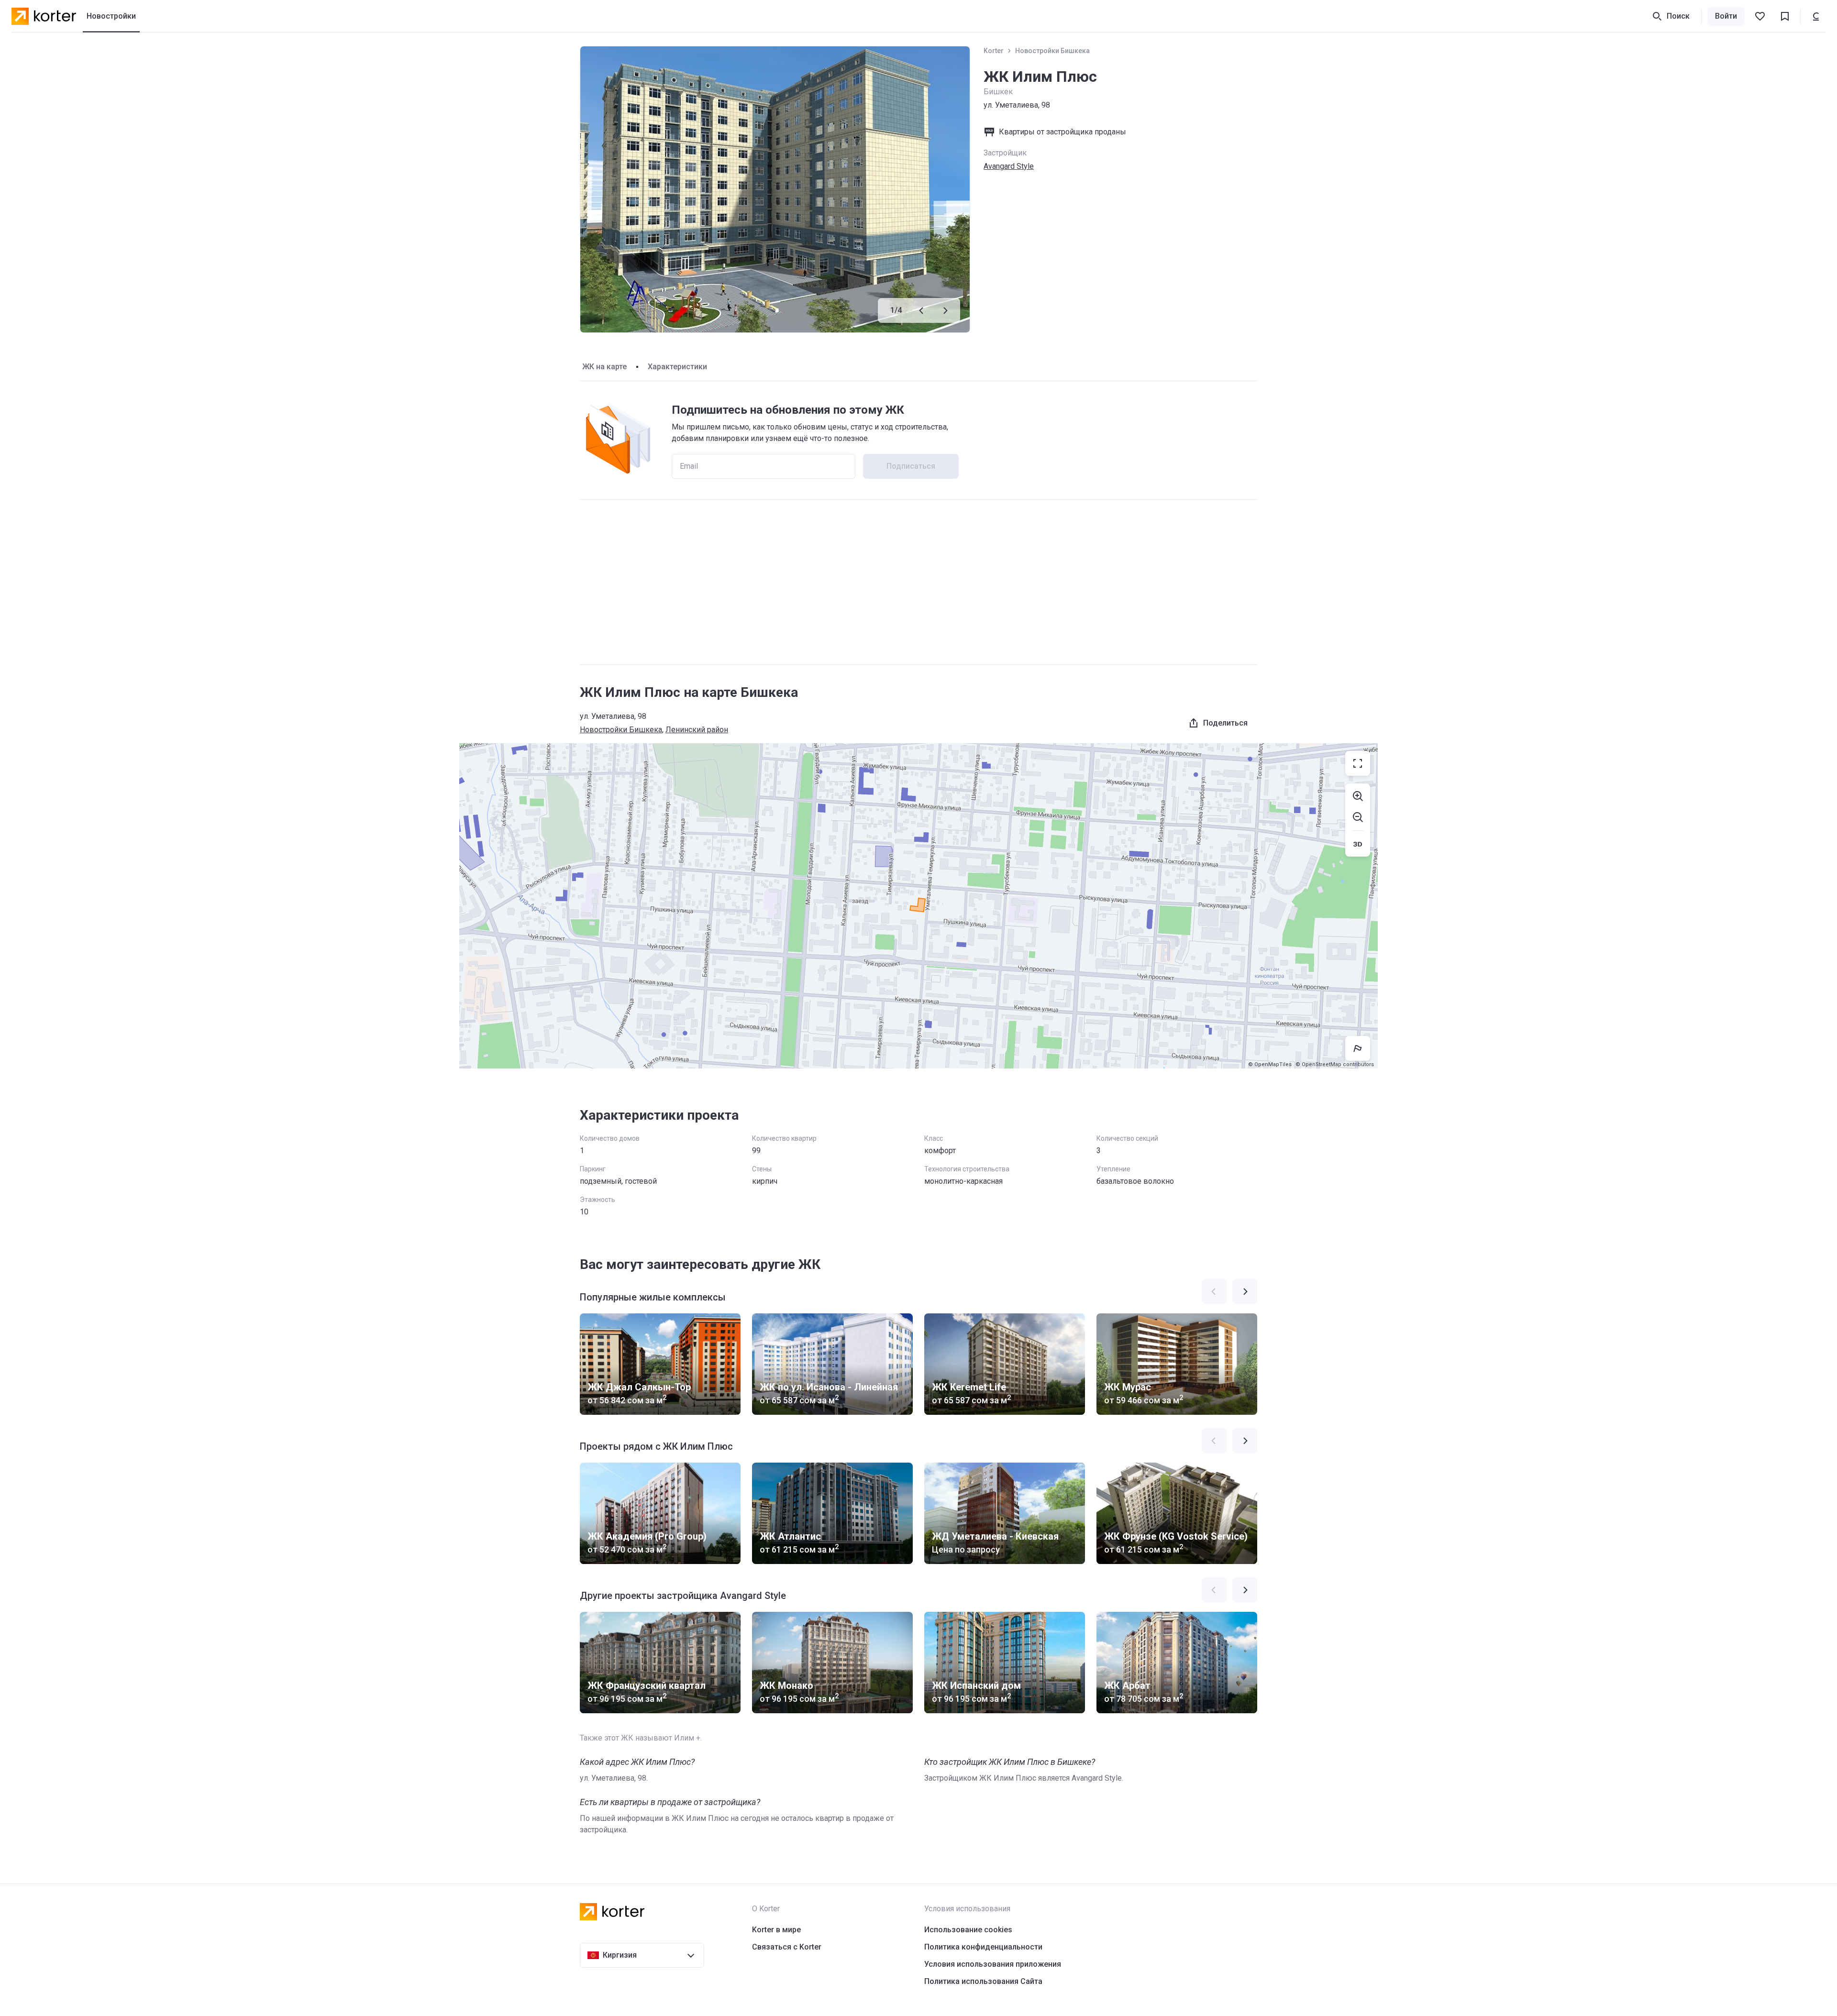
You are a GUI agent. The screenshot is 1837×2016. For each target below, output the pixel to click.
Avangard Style (1009, 166)
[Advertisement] (918, 582)
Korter (994, 51)
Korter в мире (776, 1930)
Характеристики (677, 367)
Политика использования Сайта (983, 1981)
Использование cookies (968, 1930)
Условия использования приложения (993, 1964)
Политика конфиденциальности (983, 1947)
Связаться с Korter (787, 1947)
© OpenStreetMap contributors (1335, 1064)
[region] (918, 906)
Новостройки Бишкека (1052, 51)
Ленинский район (697, 730)
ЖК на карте (604, 367)
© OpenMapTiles (1270, 1064)
